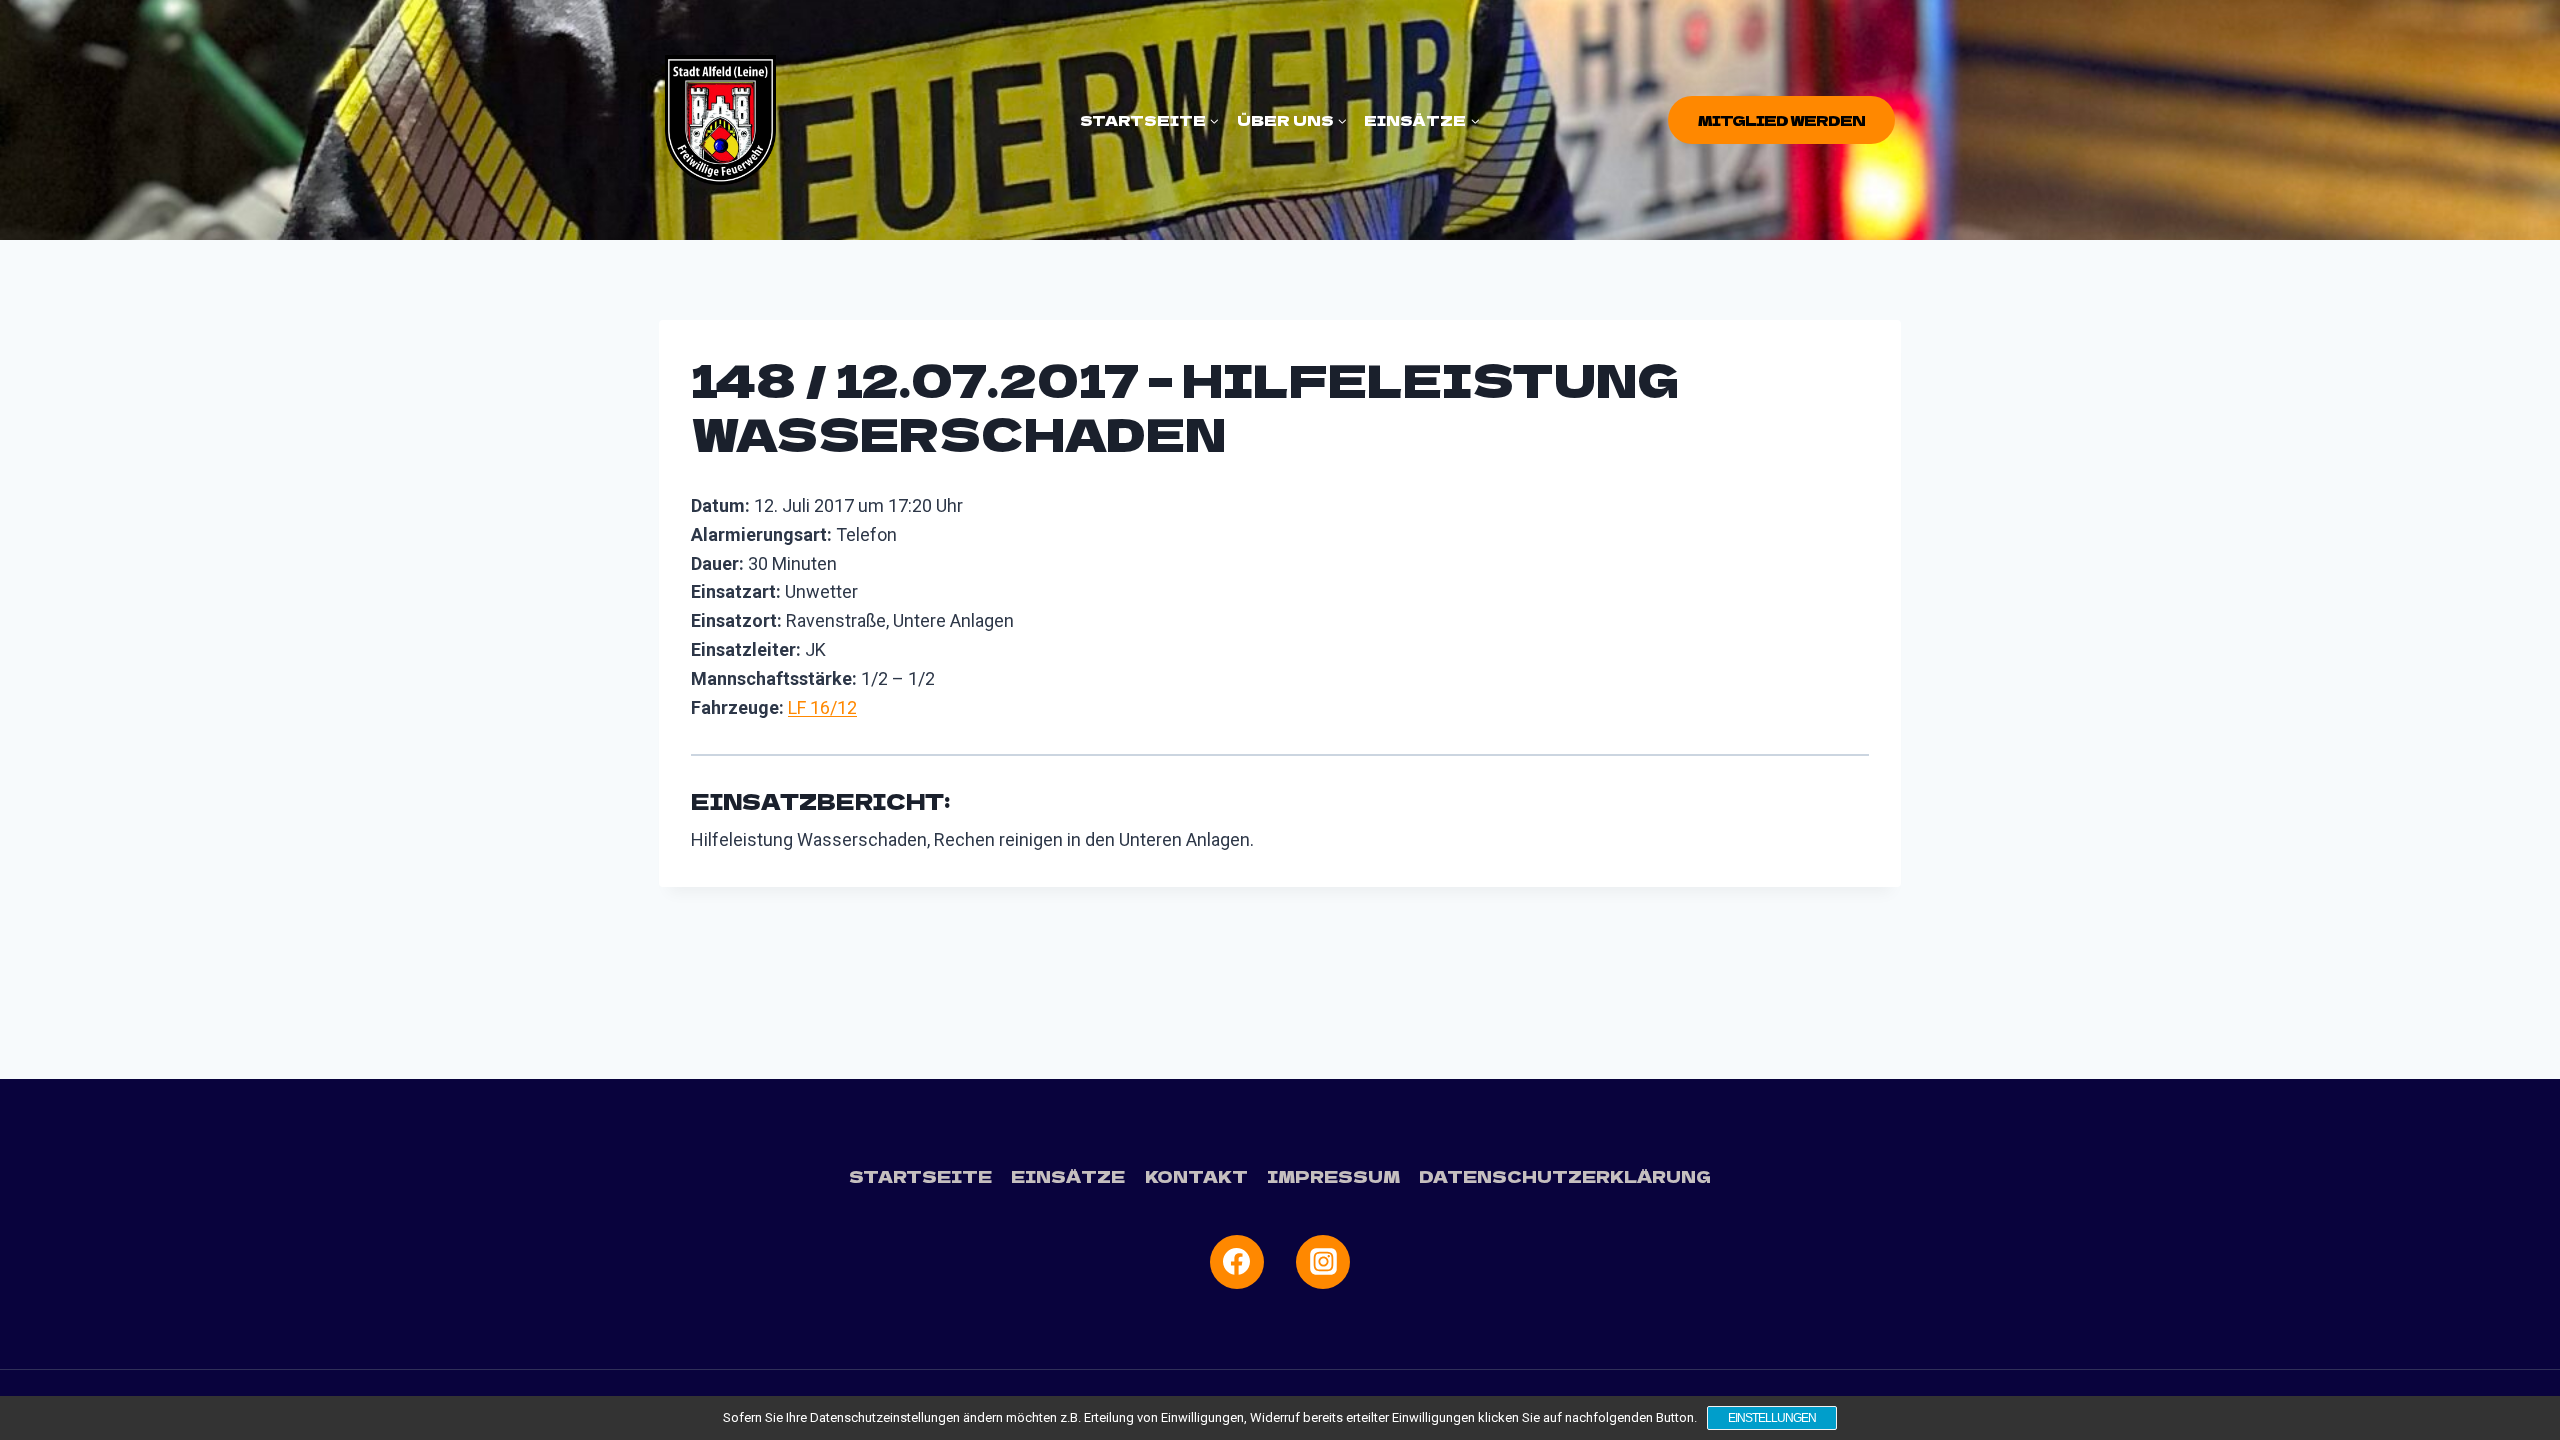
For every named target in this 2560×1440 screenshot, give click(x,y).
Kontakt (1196, 1176)
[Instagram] (1323, 1262)
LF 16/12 (822, 707)
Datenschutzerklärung (1565, 1176)
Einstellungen (1772, 1418)
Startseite (920, 1176)
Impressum (1333, 1176)
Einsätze (1068, 1176)
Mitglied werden (1781, 120)
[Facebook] (1237, 1262)
